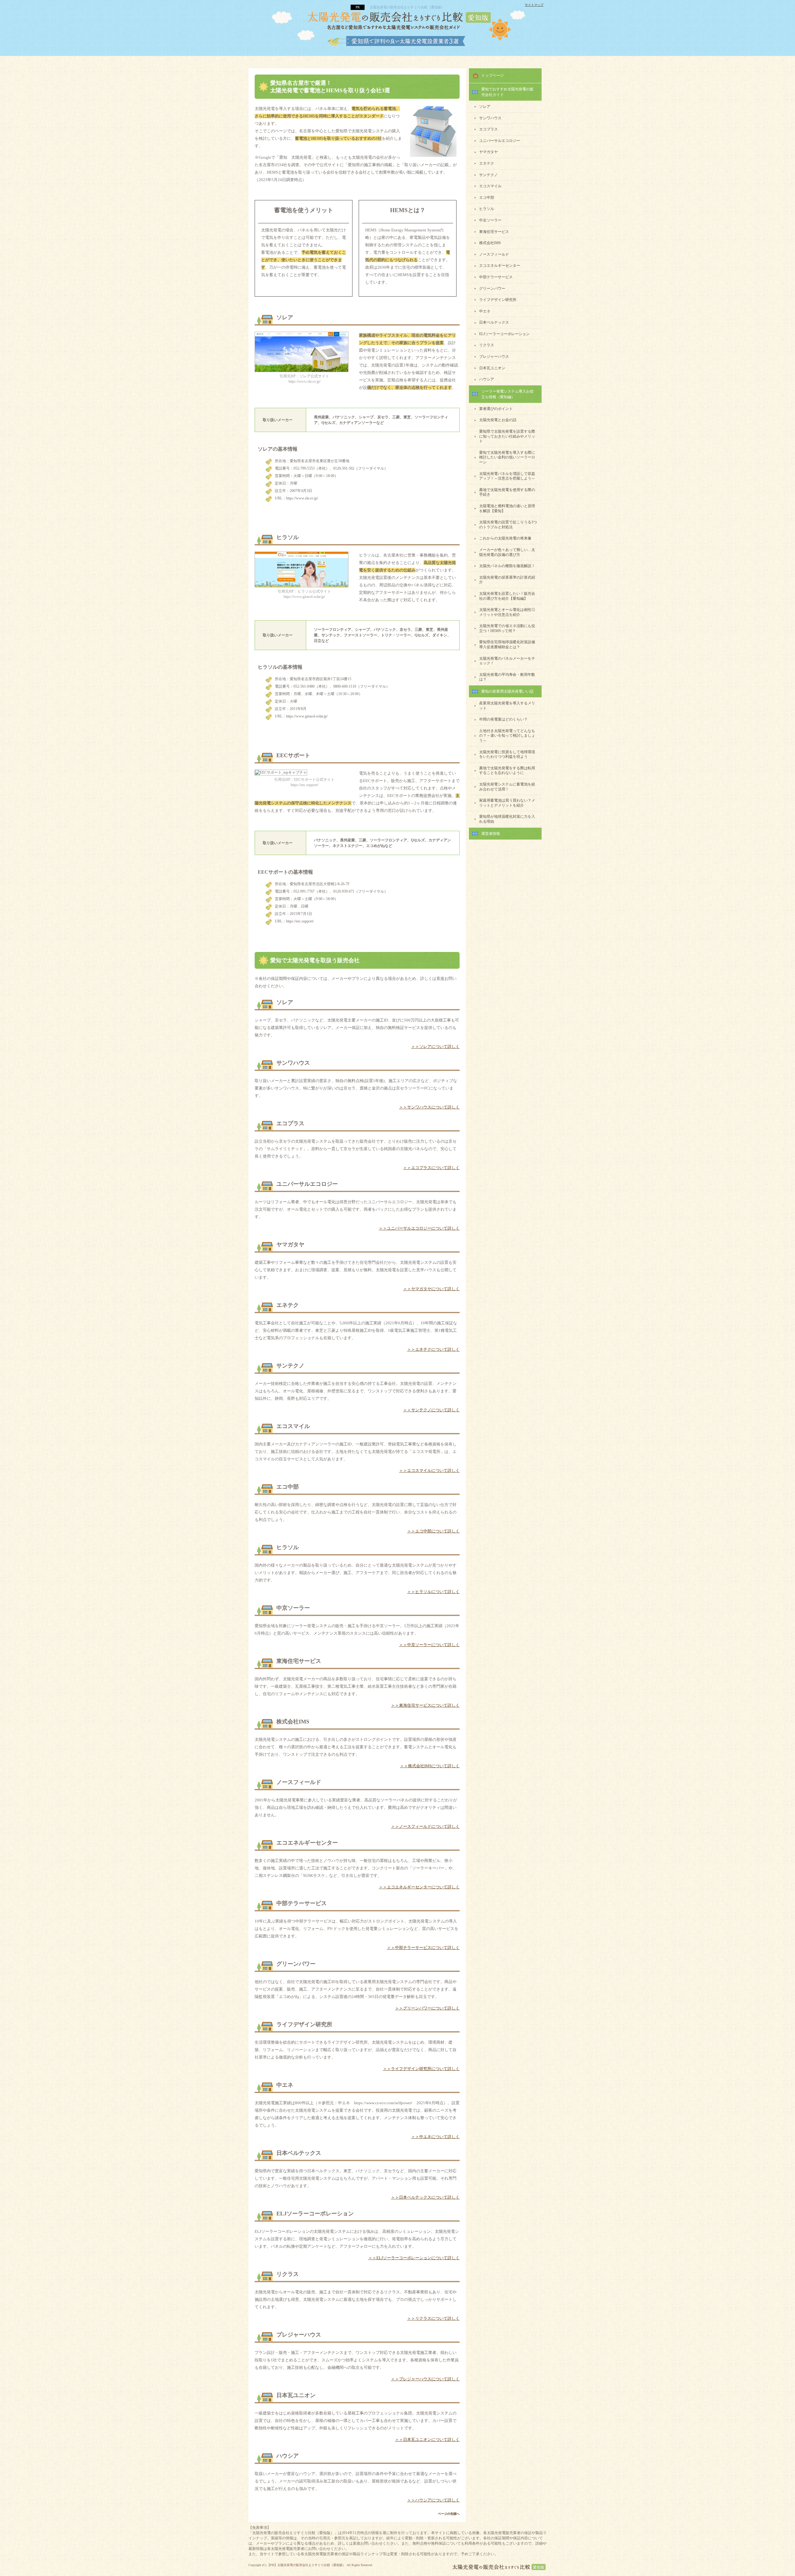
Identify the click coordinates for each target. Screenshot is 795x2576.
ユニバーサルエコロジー (500, 141)
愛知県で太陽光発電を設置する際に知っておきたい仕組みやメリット (507, 436)
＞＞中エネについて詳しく (435, 2137)
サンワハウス (490, 118)
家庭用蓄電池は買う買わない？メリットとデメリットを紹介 (507, 803)
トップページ (493, 75)
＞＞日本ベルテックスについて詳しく (425, 2197)
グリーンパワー (492, 289)
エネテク (487, 163)
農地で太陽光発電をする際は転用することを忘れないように (507, 771)
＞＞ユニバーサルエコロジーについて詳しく (419, 1228)
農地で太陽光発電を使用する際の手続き (507, 492)
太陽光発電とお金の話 (498, 420)
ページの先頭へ (449, 2514)
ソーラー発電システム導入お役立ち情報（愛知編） (507, 394)
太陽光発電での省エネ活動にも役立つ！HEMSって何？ (507, 628)
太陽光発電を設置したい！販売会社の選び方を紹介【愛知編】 (507, 596)
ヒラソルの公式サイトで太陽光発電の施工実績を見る (357, 733)
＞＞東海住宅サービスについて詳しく (425, 1705)
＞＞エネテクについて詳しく (433, 1349)
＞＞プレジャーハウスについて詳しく (425, 2379)
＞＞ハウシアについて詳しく (433, 2500)
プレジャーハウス (494, 357)
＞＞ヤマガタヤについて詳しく (431, 1289)
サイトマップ (534, 5)
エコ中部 (487, 198)
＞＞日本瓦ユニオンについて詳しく (427, 2439)
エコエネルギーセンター (500, 266)
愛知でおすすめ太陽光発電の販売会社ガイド (507, 92)
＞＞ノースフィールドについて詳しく (425, 1826)
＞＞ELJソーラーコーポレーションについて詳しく (414, 2258)
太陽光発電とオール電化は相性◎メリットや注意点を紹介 (507, 612)
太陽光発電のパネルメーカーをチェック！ (507, 661)
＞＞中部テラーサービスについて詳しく (423, 1948)
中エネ (485, 311)
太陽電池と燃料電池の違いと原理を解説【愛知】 (507, 508)
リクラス (487, 345)
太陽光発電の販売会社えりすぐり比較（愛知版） (311, 2565)
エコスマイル (490, 186)
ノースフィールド (494, 254)
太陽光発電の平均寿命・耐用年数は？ (507, 677)
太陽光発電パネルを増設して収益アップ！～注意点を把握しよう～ (507, 476)
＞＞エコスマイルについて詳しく (429, 1470)
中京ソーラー (490, 220)
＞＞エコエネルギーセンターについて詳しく (419, 1887)
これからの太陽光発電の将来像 (505, 538)
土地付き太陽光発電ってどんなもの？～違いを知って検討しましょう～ (507, 736)
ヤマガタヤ (488, 152)
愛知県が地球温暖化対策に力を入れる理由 (507, 819)
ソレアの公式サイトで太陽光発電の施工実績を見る (357, 515)
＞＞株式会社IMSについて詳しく (430, 1766)
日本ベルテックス (494, 322)
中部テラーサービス (496, 277)
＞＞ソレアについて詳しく (435, 1047)
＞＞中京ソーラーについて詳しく (429, 1645)
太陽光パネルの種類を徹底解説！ (507, 566)
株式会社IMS (490, 243)
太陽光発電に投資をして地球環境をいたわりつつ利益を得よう (507, 754)
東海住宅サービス (494, 232)
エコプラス (488, 129)
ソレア (485, 107)
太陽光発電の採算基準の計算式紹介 (507, 580)
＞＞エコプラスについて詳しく (431, 1168)
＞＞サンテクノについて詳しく (431, 1410)
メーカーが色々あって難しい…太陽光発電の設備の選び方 (507, 552)
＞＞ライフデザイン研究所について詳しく (421, 2069)
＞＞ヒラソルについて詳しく (433, 1592)
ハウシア (487, 379)
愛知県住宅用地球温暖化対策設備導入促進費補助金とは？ (507, 644)
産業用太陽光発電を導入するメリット (507, 706)
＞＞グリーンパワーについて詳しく (427, 2008)
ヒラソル (487, 209)
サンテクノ (488, 175)
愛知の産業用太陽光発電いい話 (507, 691)
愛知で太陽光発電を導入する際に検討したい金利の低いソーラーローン (507, 457)
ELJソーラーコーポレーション (504, 334)
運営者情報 (491, 834)
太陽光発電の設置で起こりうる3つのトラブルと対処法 (508, 525)
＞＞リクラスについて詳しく (433, 2318)
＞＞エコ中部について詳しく (433, 1531)
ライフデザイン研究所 (498, 300)
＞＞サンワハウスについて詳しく (429, 1107)
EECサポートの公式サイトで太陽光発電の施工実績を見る (357, 938)
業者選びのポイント (496, 409)
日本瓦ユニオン (492, 368)
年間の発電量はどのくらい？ (503, 719)
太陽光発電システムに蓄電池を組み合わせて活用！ (507, 787)
